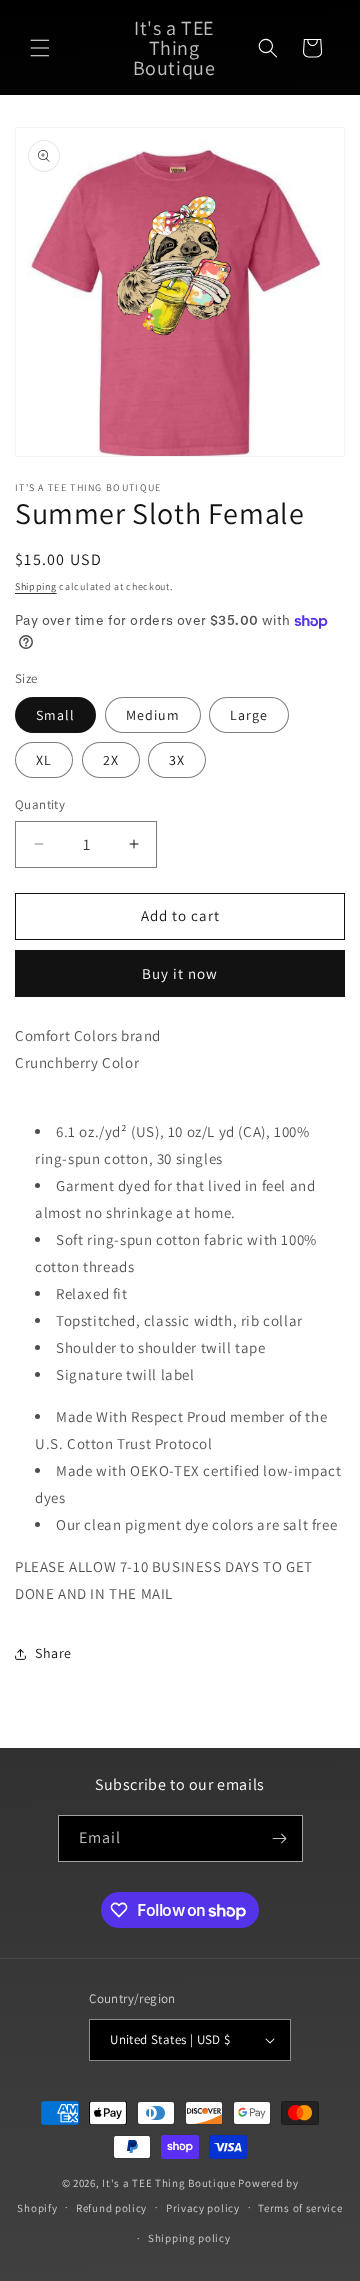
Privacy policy (203, 2208)
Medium (153, 715)
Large (249, 715)
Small (55, 715)
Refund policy (111, 2208)
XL (44, 760)
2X (111, 760)
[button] (40, 48)
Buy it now (180, 973)
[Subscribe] (280, 1838)
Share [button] (53, 1653)
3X (177, 760)
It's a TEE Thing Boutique (169, 2183)
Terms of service (300, 2208)
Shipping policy (189, 2238)
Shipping (36, 586)
